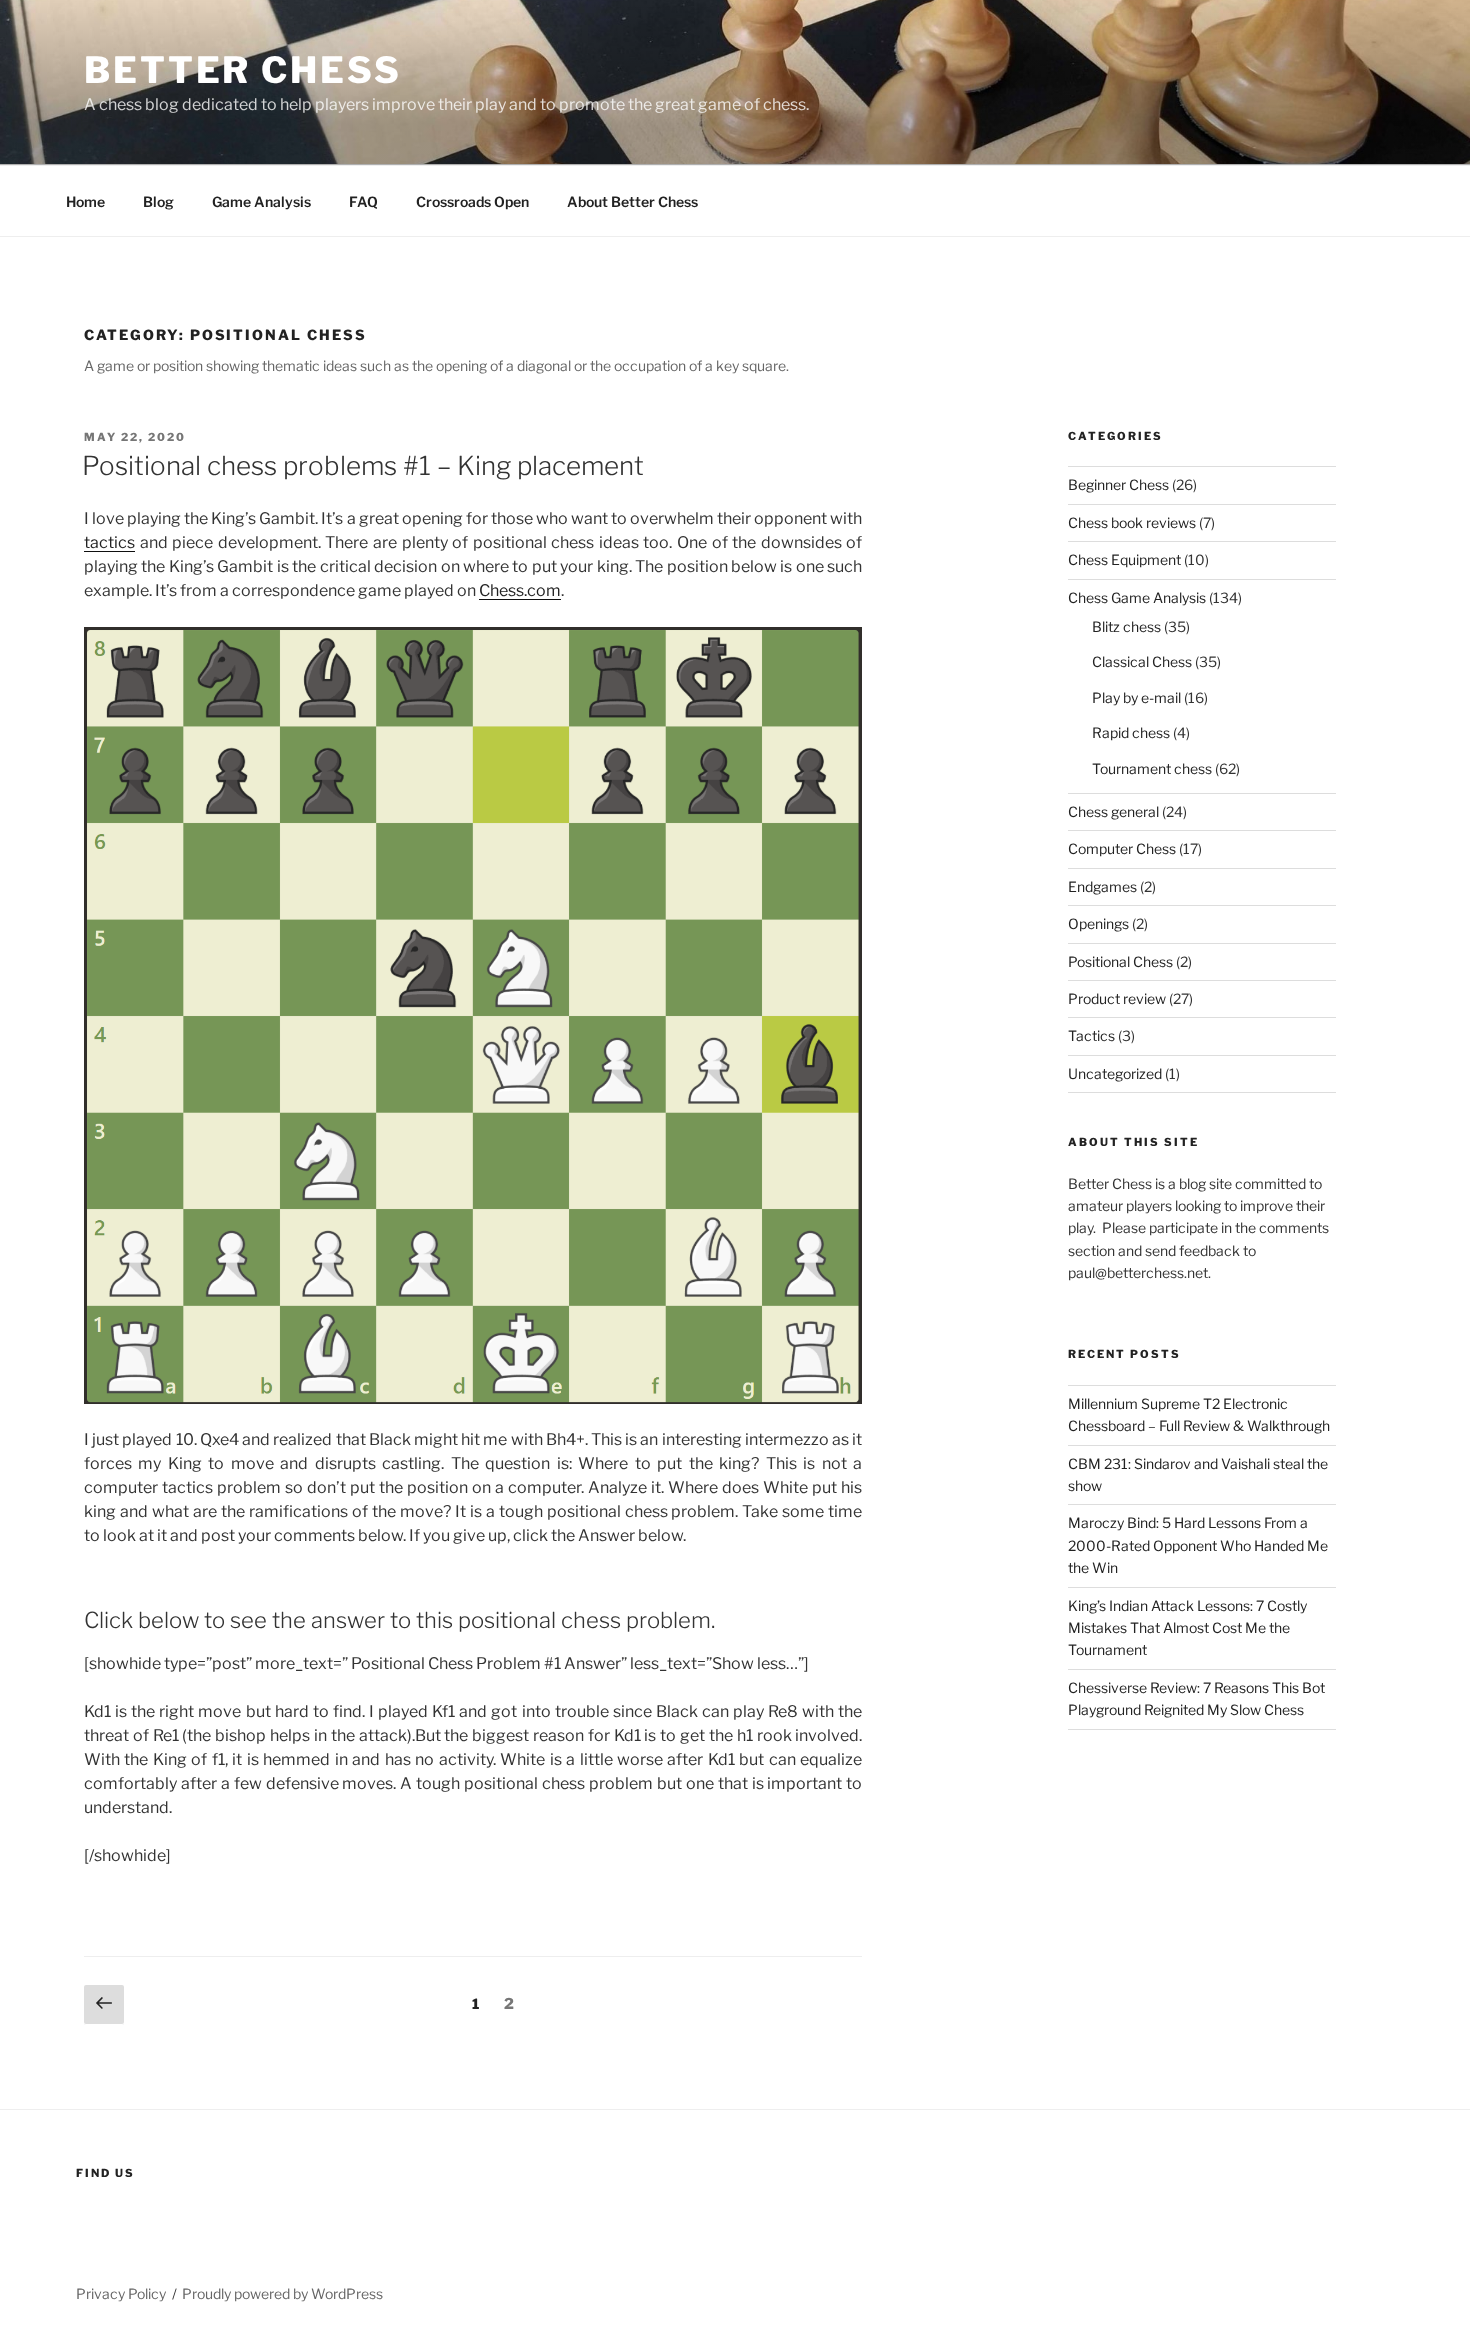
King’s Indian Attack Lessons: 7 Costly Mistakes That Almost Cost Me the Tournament (1187, 1628)
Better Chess (243, 70)
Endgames (1102, 886)
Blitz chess (1126, 626)
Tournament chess (1152, 768)
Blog (158, 201)
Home (85, 201)
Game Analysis (261, 201)
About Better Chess (632, 201)
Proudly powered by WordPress (282, 2293)
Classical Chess (1142, 661)
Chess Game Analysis (1137, 597)
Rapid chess (1131, 732)
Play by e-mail (1136, 697)
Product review (1117, 998)
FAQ (363, 201)
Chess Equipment (1124, 559)
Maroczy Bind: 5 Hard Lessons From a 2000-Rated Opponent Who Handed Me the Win (1198, 1545)
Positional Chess (1120, 961)
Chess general (1113, 811)
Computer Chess (1122, 848)
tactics (109, 542)
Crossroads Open (472, 201)
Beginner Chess (1118, 484)
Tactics (1091, 1035)
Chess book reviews (1132, 522)
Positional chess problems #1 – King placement (363, 465)
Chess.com (520, 590)
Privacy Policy (121, 2293)
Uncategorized (1115, 1073)
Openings (1098, 923)
